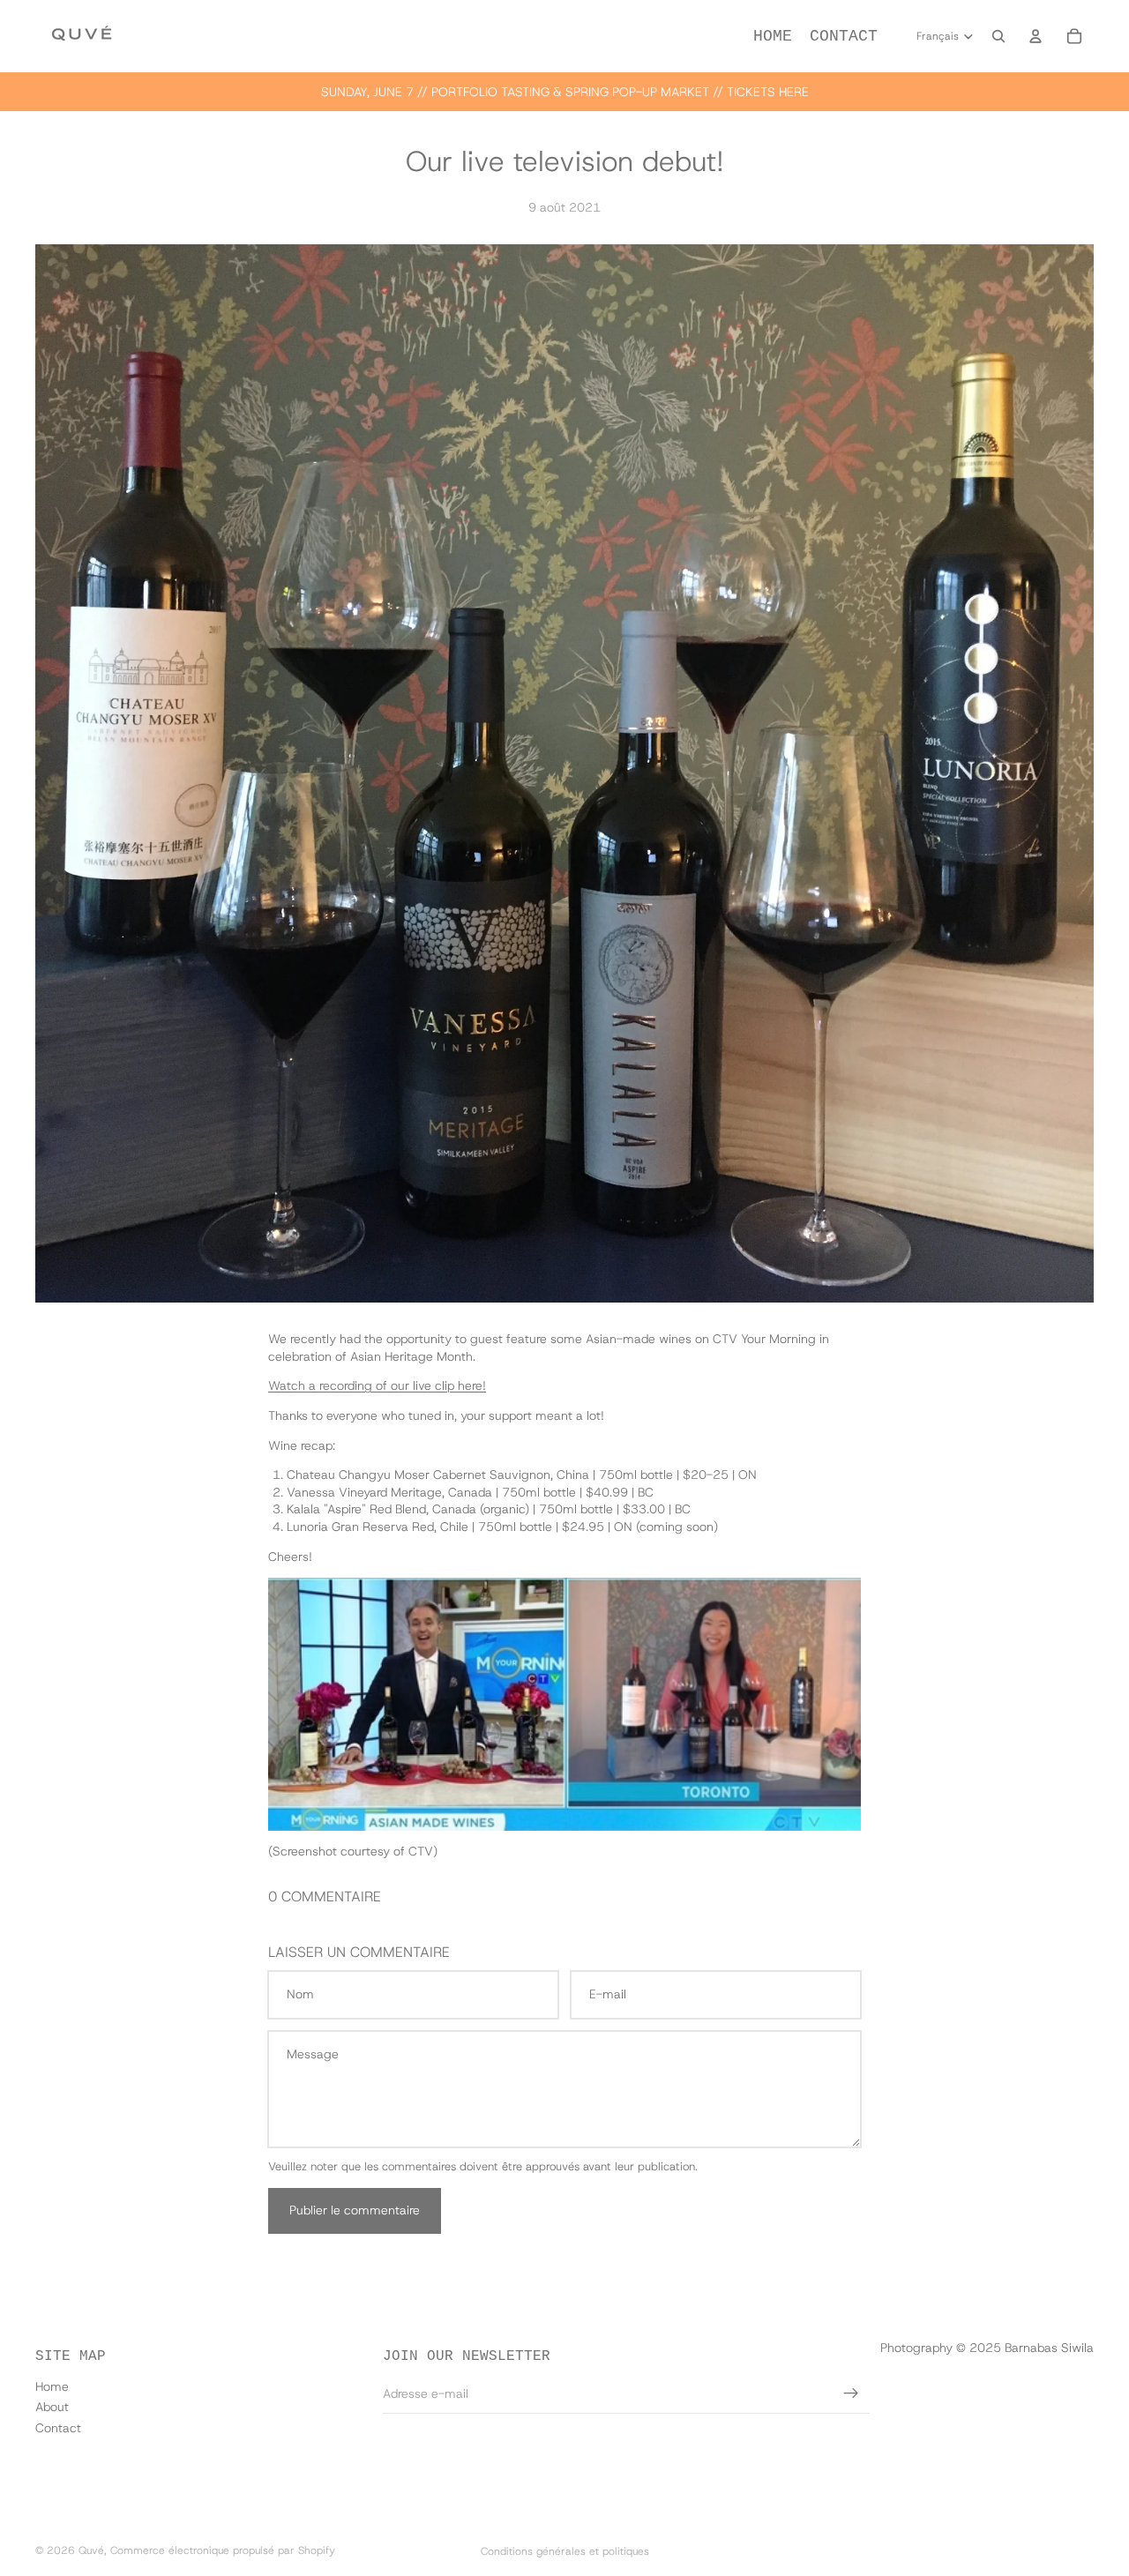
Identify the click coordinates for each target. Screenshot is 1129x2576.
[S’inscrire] (851, 2393)
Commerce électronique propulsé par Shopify (223, 2550)
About (52, 2407)
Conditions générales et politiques (565, 2551)
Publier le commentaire (355, 2210)
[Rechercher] (998, 36)
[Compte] (1036, 36)
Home (52, 2386)
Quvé (91, 2550)
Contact (58, 2428)
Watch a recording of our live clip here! (377, 1385)
